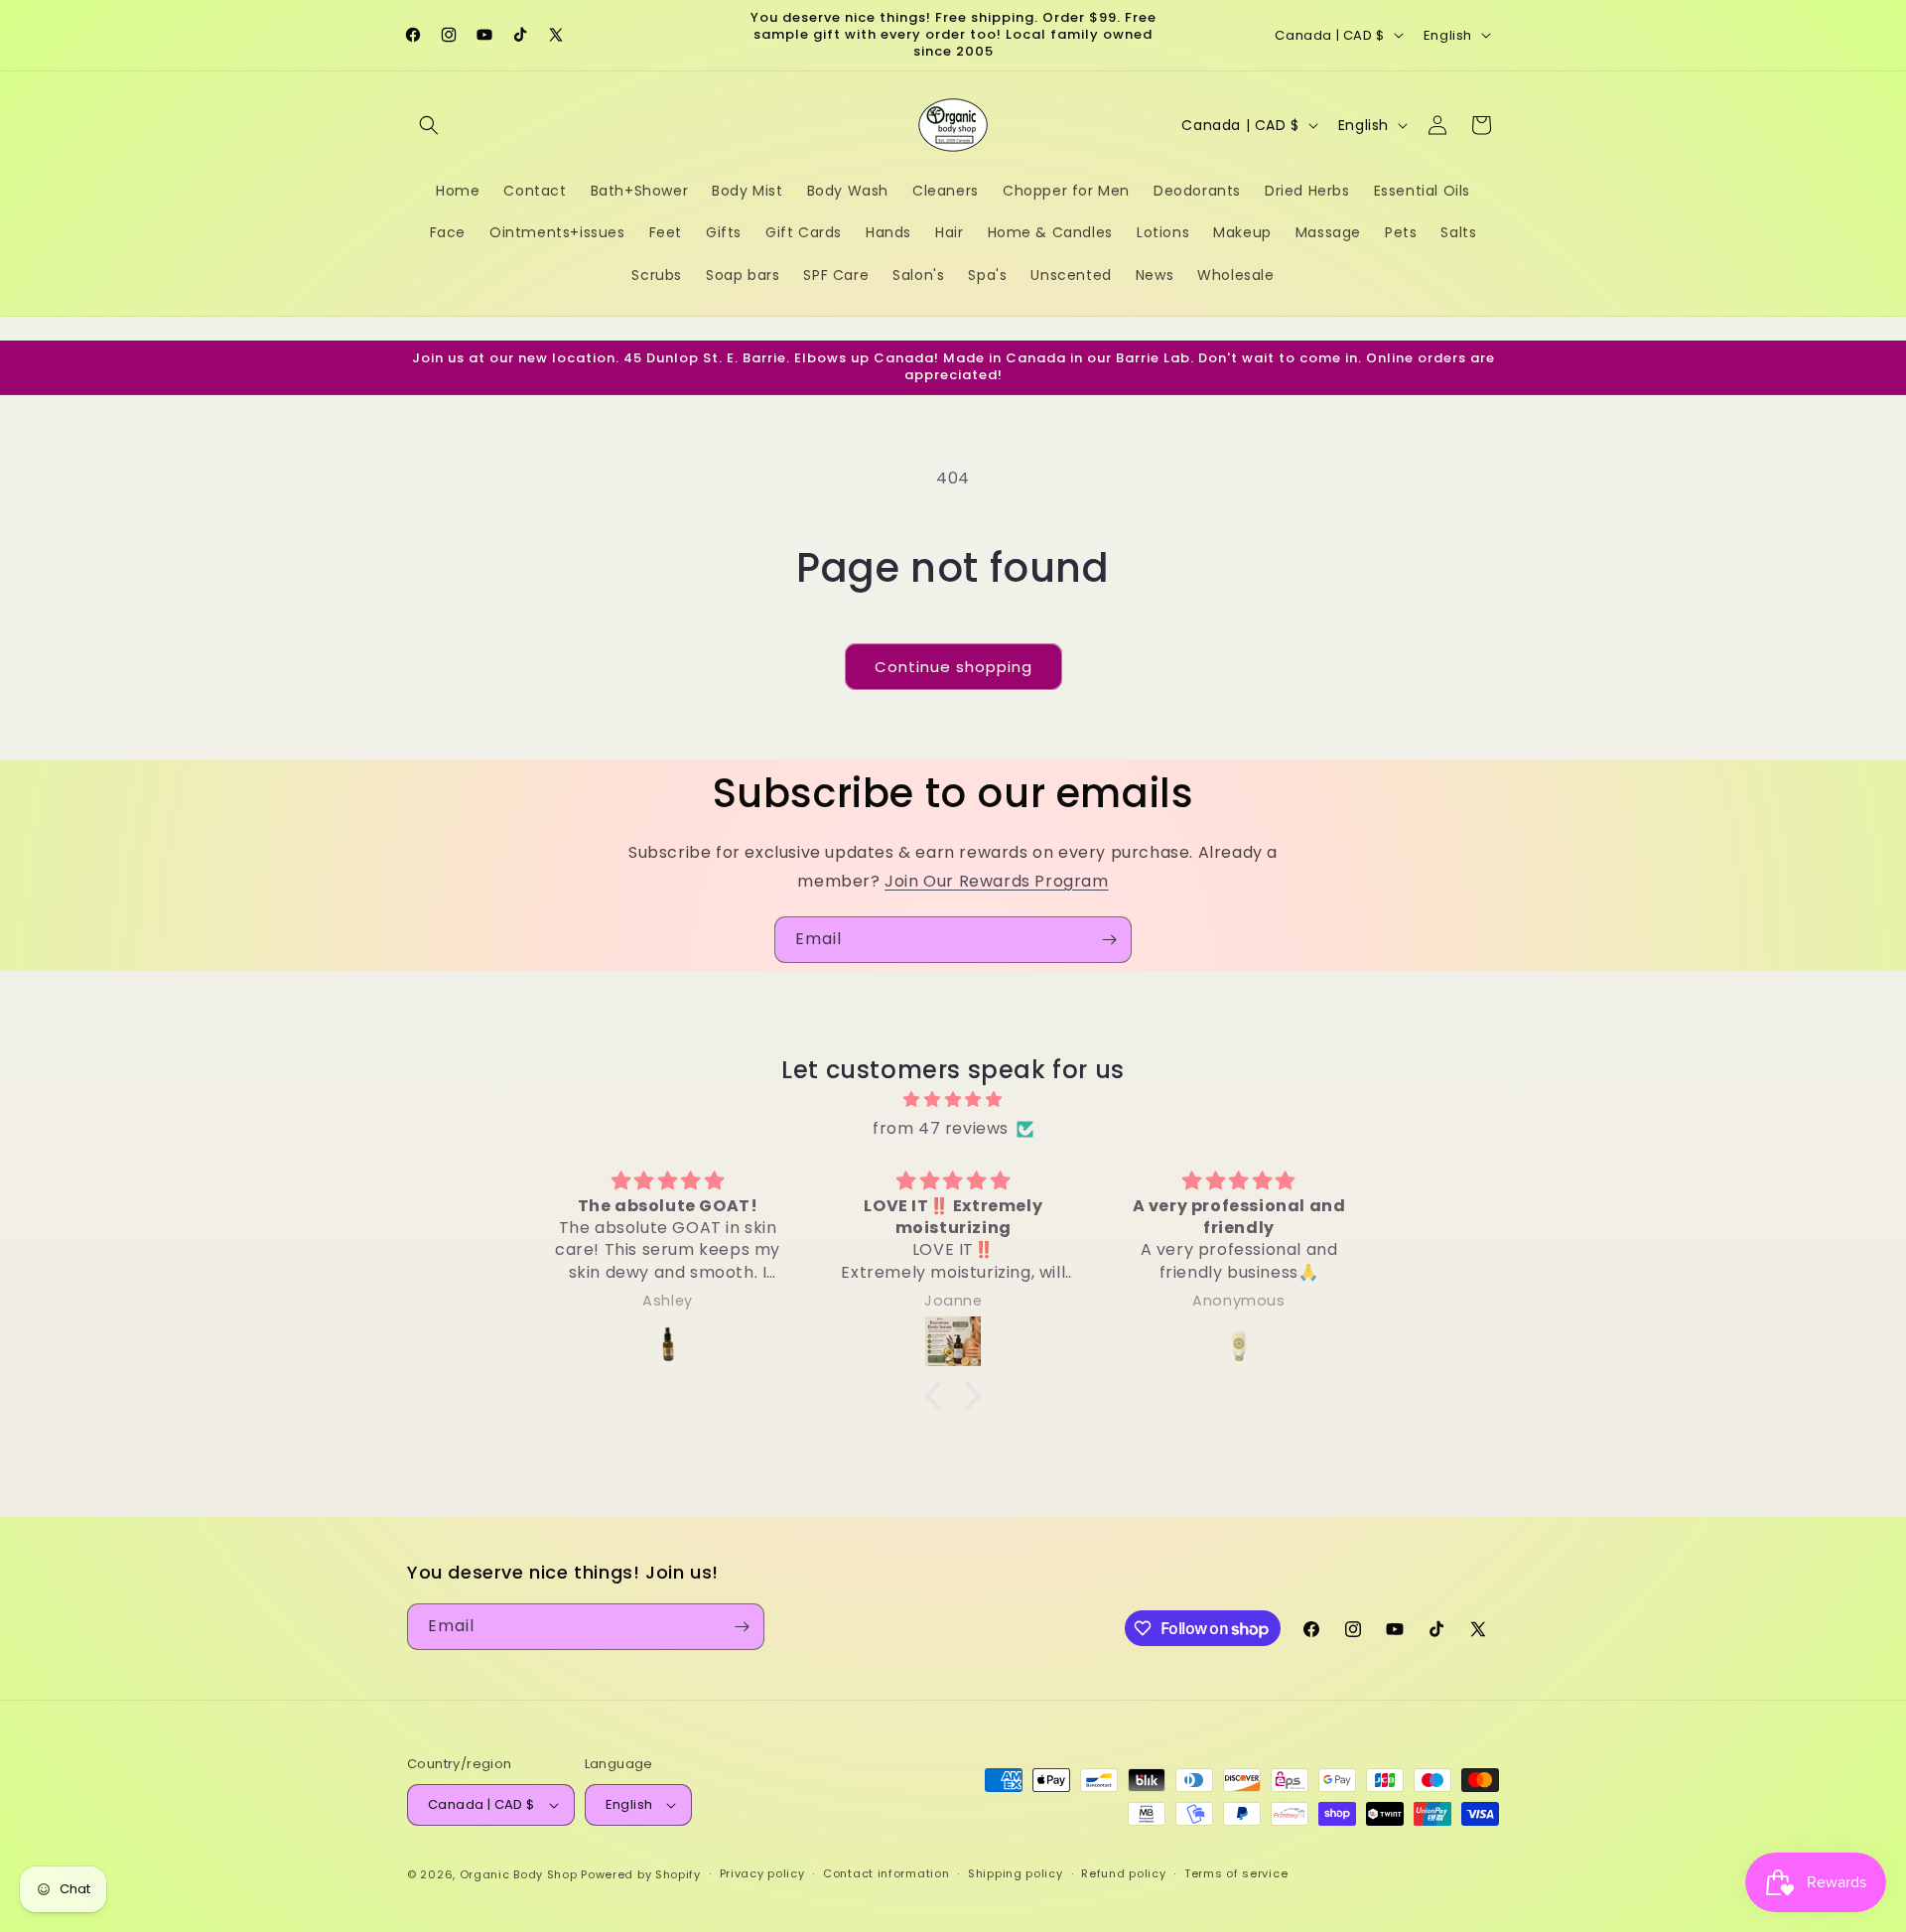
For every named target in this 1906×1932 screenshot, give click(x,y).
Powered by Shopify (641, 1874)
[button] (429, 125)
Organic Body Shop (519, 1874)
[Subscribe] (1109, 940)
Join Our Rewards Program (996, 881)
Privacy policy (762, 1873)
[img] (953, 1100)
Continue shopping (953, 667)
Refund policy (1123, 1873)
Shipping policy (1016, 1873)
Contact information (886, 1873)
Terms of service (1236, 1873)
